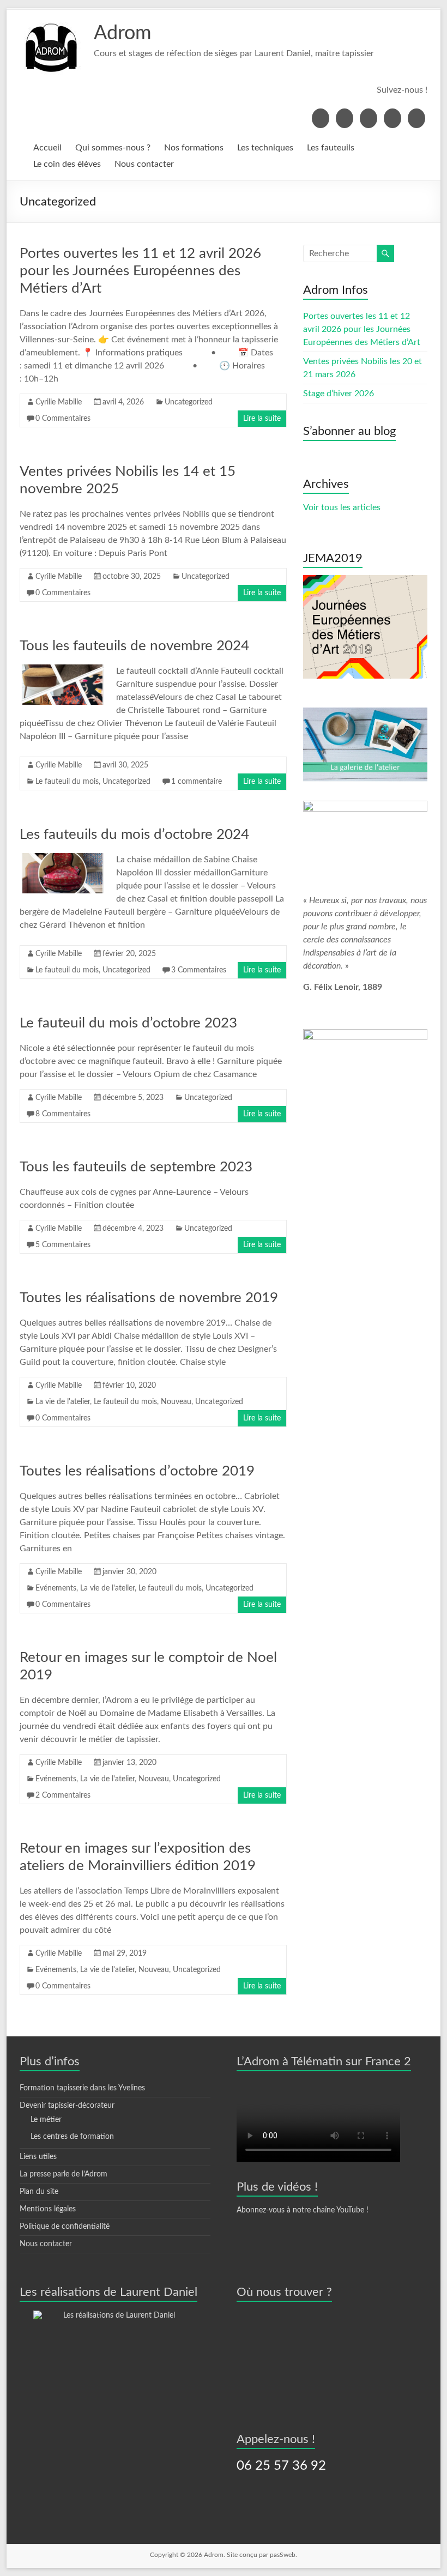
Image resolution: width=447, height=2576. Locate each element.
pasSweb (283, 2555)
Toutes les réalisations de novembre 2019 (149, 1298)
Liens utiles (38, 2157)
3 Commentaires (199, 970)
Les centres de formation (72, 2137)
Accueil (47, 148)
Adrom (123, 33)
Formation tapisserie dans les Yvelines (82, 2088)
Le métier (46, 2120)
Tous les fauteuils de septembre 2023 (136, 1167)
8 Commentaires (63, 1114)
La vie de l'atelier (63, 1402)
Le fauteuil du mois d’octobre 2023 (128, 1023)
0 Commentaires (63, 419)
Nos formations (194, 148)
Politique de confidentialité (65, 2227)
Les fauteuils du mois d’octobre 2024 (134, 835)
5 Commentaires (63, 1245)
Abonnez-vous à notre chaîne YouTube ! (303, 2210)
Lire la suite (262, 419)
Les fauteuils (331, 148)
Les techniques (265, 148)
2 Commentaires (63, 1795)
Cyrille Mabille (59, 402)
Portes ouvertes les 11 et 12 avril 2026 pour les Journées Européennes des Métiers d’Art (140, 271)
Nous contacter (144, 164)
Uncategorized (189, 402)
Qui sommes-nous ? (113, 148)
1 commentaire (197, 782)
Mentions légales (48, 2209)
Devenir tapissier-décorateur (67, 2106)
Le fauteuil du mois (67, 782)
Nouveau (176, 1402)
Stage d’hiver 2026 (339, 394)
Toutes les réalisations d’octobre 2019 (137, 1471)
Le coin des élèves (67, 164)
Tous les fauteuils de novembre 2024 (134, 646)
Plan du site (39, 2192)
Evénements (56, 1588)
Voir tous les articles (342, 507)
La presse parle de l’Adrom (64, 2174)
